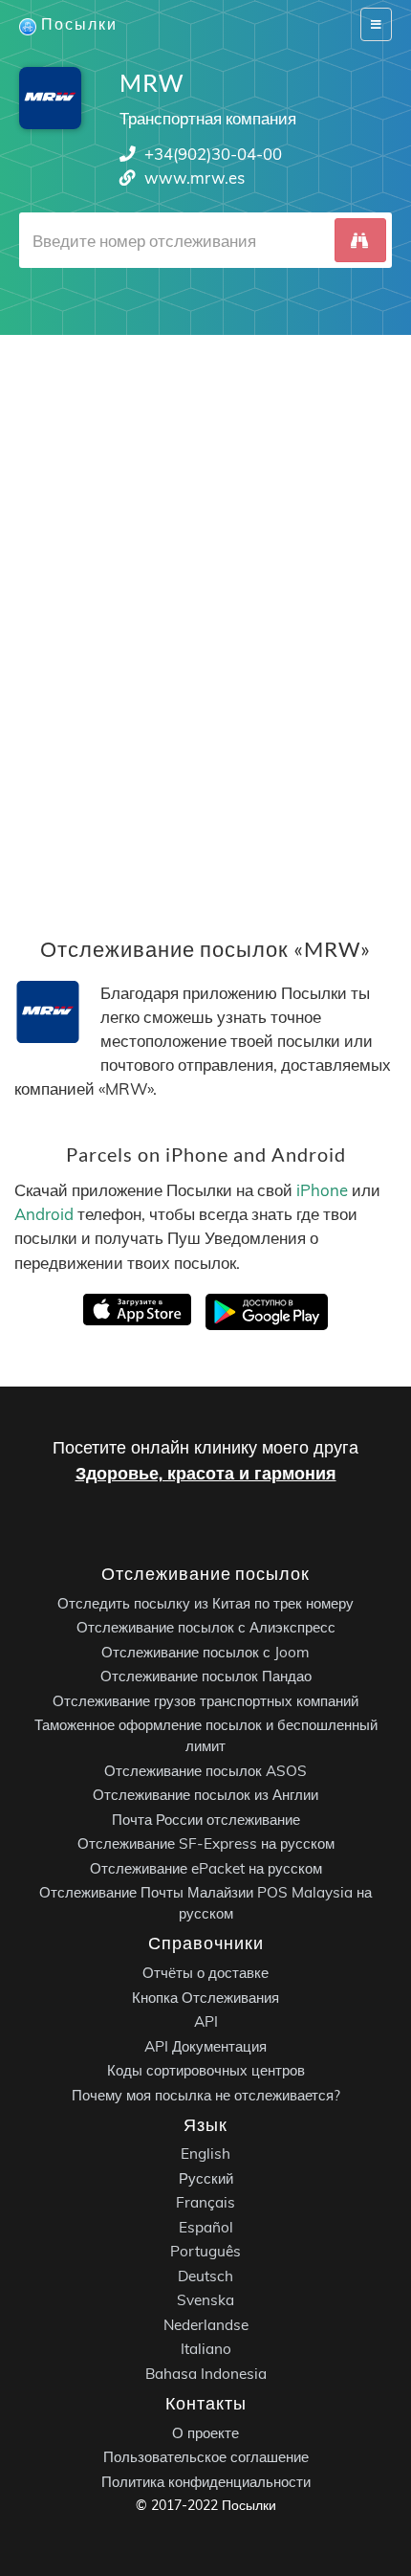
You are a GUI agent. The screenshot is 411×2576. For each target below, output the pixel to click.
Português (205, 2252)
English (205, 2154)
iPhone (322, 1189)
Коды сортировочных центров (206, 2070)
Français (205, 2203)
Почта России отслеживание (206, 1820)
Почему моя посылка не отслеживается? (206, 2095)
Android (44, 1214)
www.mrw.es (195, 178)
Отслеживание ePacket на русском (206, 1868)
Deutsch (205, 2276)
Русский (206, 2178)
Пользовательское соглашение (206, 2457)
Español (206, 2227)
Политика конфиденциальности (206, 2482)
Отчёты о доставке (205, 1973)
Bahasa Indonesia (206, 2374)
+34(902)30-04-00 (213, 154)
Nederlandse (206, 2325)
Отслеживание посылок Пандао (206, 1677)
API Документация (205, 2046)
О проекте (205, 2433)
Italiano (206, 2350)
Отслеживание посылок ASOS (205, 1771)
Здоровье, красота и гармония (206, 1473)
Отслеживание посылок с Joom (205, 1652)
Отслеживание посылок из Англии (205, 1796)
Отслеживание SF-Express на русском (206, 1844)
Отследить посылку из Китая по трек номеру (205, 1603)
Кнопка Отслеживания (205, 1998)
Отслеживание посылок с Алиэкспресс (206, 1628)
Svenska (205, 2301)
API (206, 2021)
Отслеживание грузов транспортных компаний (205, 1701)
